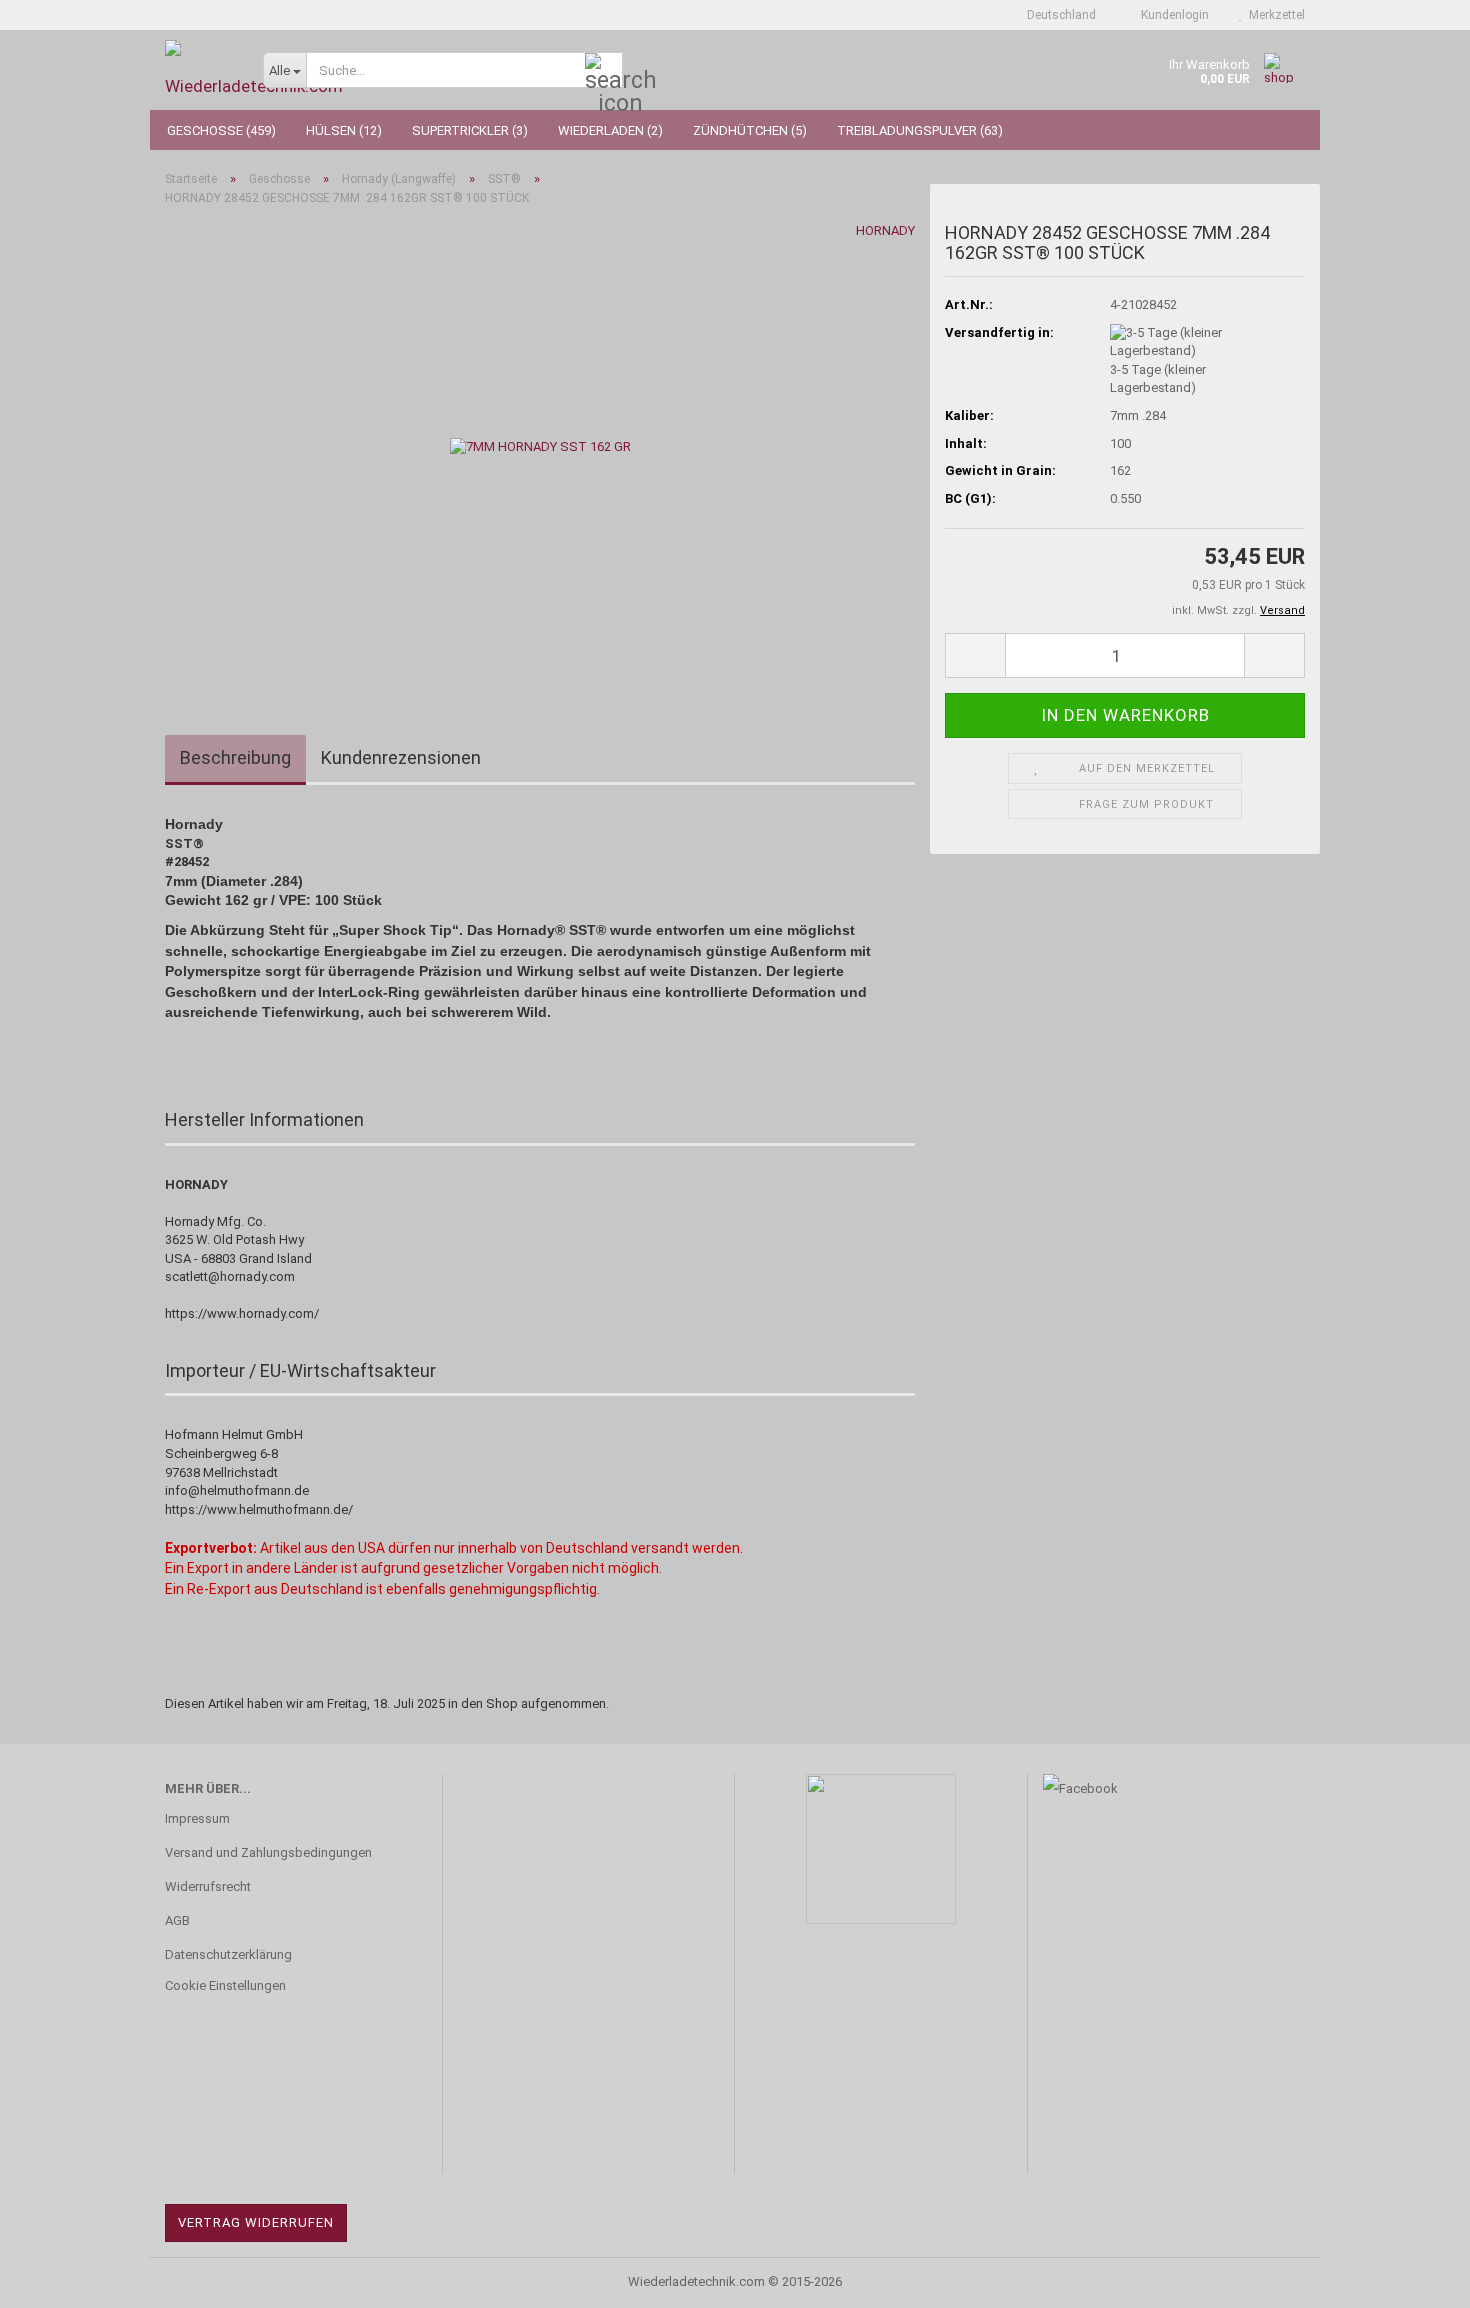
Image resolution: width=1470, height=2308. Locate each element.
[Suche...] (604, 71)
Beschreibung (235, 757)
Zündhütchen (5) (750, 130)
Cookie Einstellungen (225, 1985)
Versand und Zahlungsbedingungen (268, 1852)
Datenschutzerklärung (228, 1954)
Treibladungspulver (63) (920, 130)
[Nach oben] (1415, 2278)
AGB (177, 1920)
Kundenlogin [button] (1172, 15)
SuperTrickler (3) (470, 130)
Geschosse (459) (221, 130)
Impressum (197, 1818)
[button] (1055, 15)
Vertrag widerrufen (256, 2222)
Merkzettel (1274, 15)
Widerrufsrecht (208, 1886)
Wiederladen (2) (610, 130)
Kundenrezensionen (401, 757)
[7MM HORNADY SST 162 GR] (540, 446)
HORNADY (885, 230)
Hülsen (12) (344, 130)
